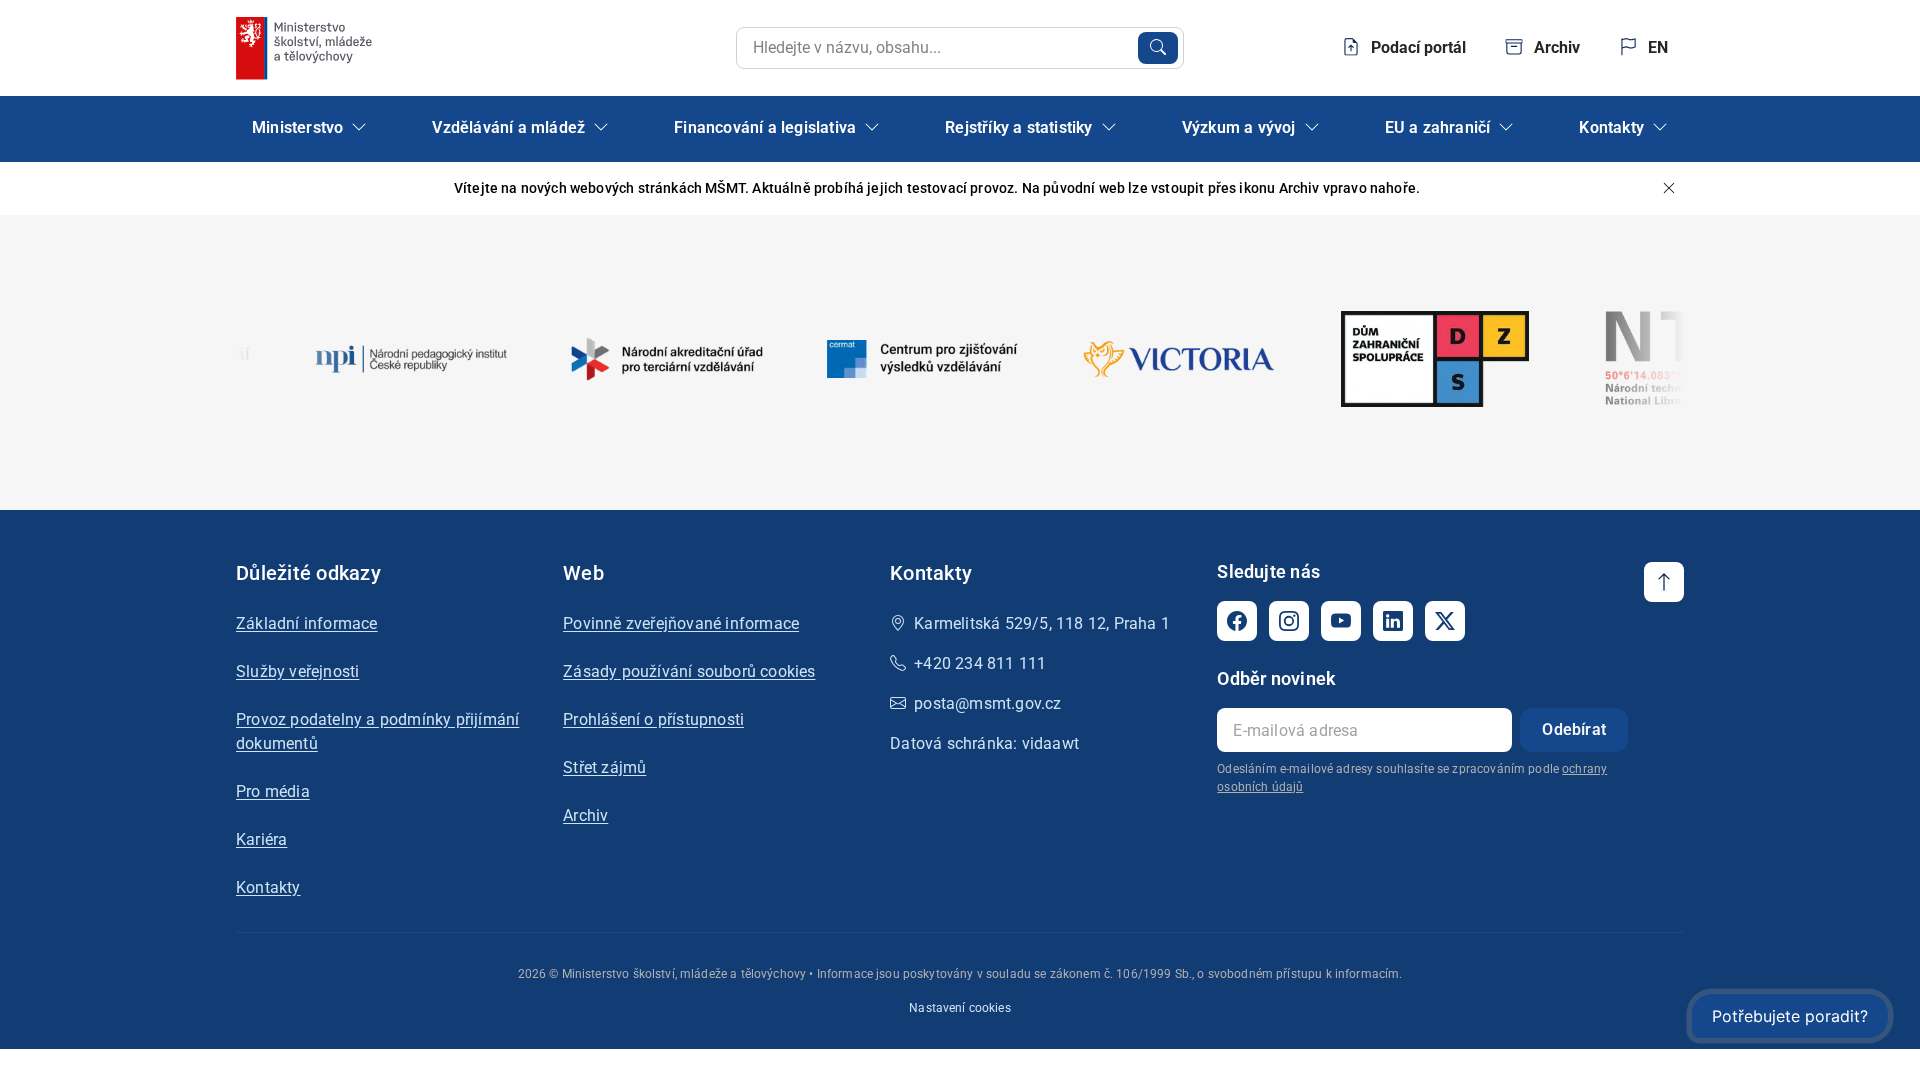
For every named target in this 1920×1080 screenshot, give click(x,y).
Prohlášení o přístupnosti (653, 719)
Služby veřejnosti (297, 671)
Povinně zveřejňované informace (681, 623)
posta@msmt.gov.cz (987, 703)
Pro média (273, 791)
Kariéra (261, 839)
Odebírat (1574, 729)
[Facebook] (1237, 621)
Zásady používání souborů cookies (689, 671)
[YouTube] (1341, 621)
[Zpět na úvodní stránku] (306, 48)
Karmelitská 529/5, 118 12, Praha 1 (1042, 623)
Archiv (585, 815)
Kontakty (268, 887)
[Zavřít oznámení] (1669, 188)
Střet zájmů (604, 767)
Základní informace (307, 623)
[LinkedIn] (1393, 621)
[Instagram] (1289, 621)
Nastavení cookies (960, 1008)
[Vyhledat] (1158, 48)
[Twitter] (1445, 621)
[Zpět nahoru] (1664, 582)
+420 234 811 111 (980, 663)
